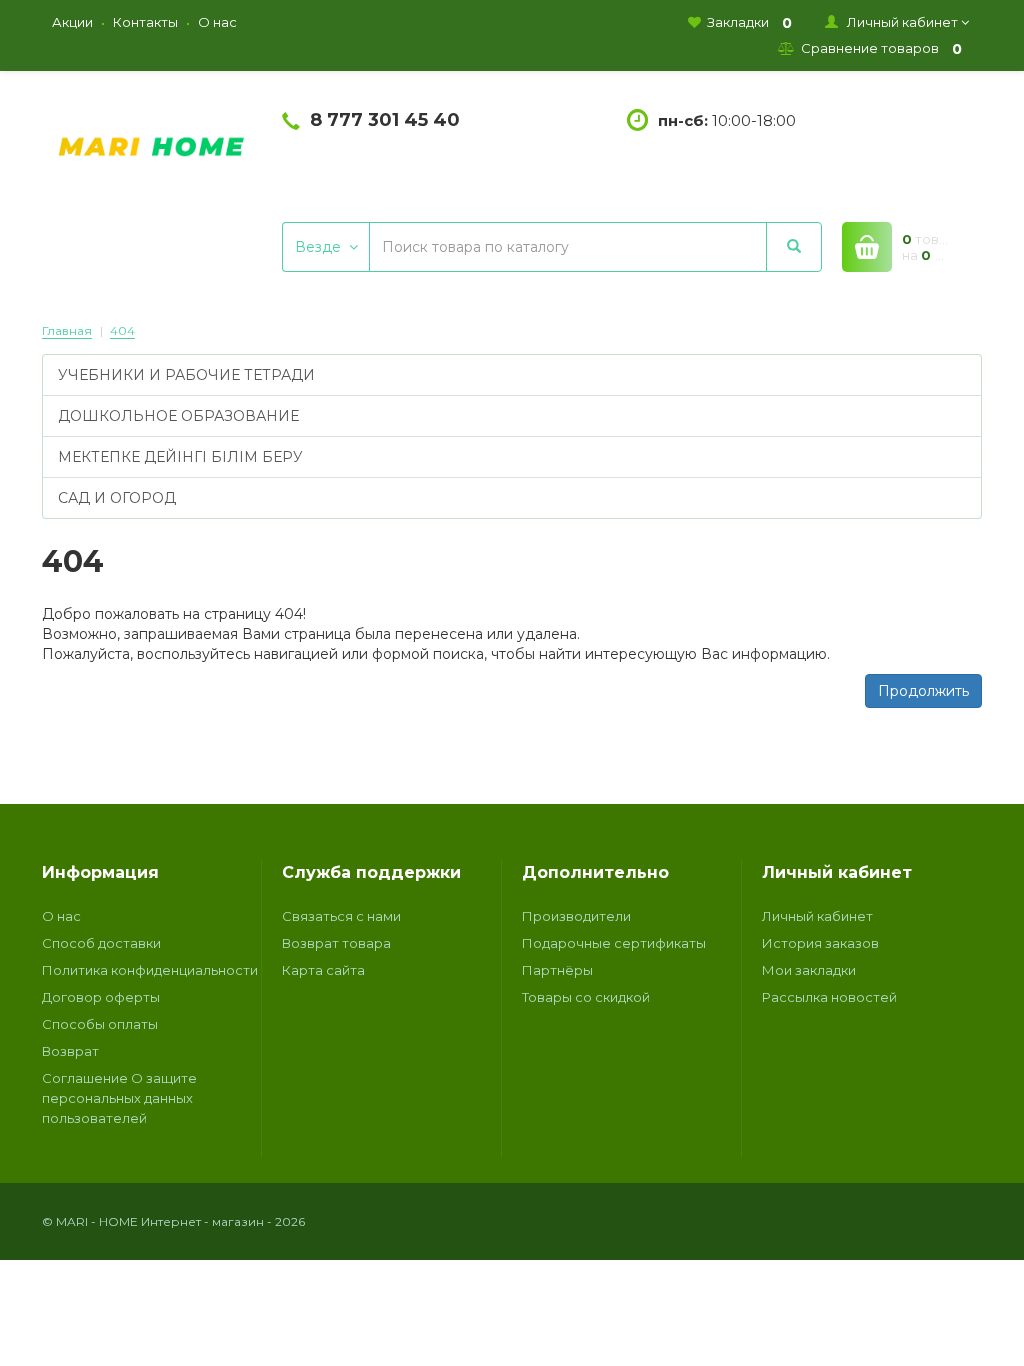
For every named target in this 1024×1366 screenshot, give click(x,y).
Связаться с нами (341, 916)
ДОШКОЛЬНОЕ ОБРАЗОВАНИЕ (178, 416)
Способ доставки (101, 943)
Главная (67, 330)
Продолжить (923, 691)
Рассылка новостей (829, 997)
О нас (61, 916)
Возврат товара (336, 943)
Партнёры (557, 970)
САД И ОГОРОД (117, 498)
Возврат (70, 1051)
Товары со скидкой (586, 997)
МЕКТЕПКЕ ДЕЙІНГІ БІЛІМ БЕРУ (180, 457)
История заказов (820, 943)
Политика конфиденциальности (150, 970)
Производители (576, 916)
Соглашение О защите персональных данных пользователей (119, 1098)
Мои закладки (809, 970)
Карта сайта (323, 970)
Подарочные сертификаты (614, 943)
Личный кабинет (817, 916)
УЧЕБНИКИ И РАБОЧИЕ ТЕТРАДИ (186, 375)
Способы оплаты (100, 1024)
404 (122, 330)
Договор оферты (101, 997)
